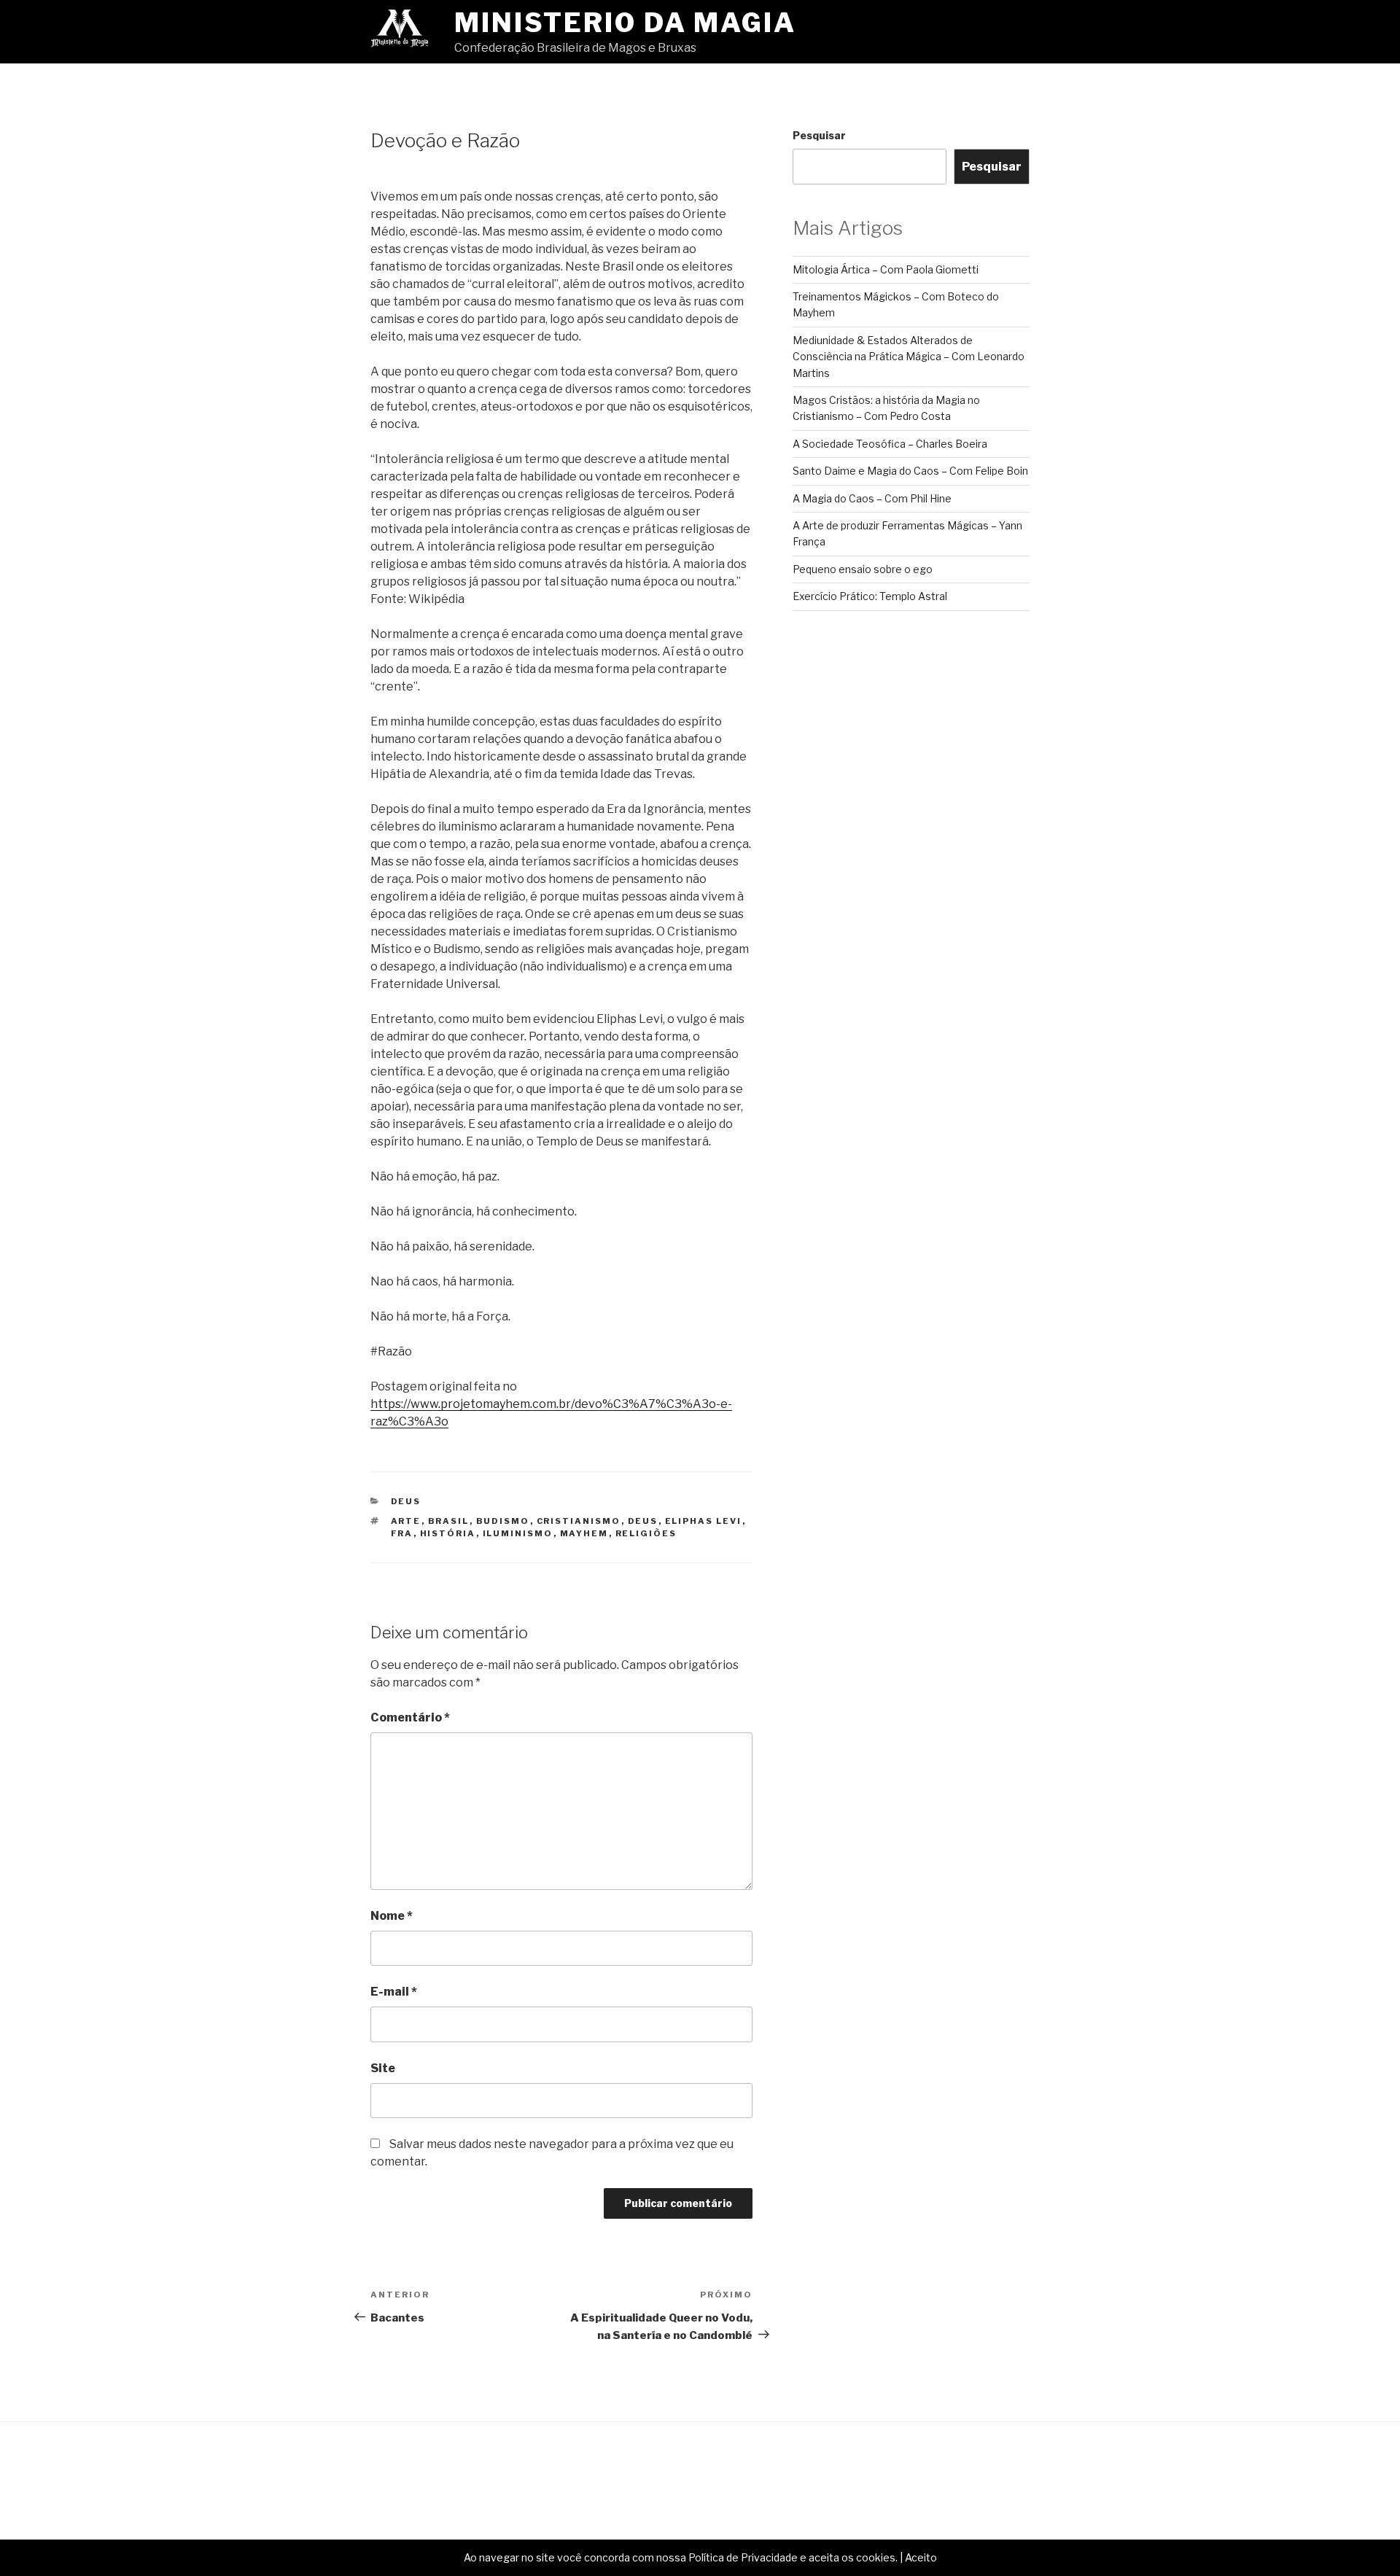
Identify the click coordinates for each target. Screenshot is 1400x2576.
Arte (406, 1521)
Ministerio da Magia (625, 23)
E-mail (394, 1992)
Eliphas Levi (704, 1521)
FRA (402, 1533)
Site (383, 2068)
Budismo (503, 1521)
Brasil (449, 1521)
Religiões (646, 1533)
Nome (392, 1916)
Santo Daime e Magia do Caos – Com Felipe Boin (910, 471)
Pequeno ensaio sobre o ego (863, 569)
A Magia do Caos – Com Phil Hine (872, 498)
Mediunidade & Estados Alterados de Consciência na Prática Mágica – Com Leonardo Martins (909, 357)
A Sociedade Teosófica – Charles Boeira (890, 444)
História (448, 1533)
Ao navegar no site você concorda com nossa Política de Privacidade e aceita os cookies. (681, 2557)
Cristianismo (579, 1521)
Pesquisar (819, 135)
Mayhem (584, 1533)
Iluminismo (518, 1533)
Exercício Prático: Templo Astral (870, 596)
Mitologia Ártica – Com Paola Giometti (886, 269)
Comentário (410, 1717)
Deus (406, 1501)
